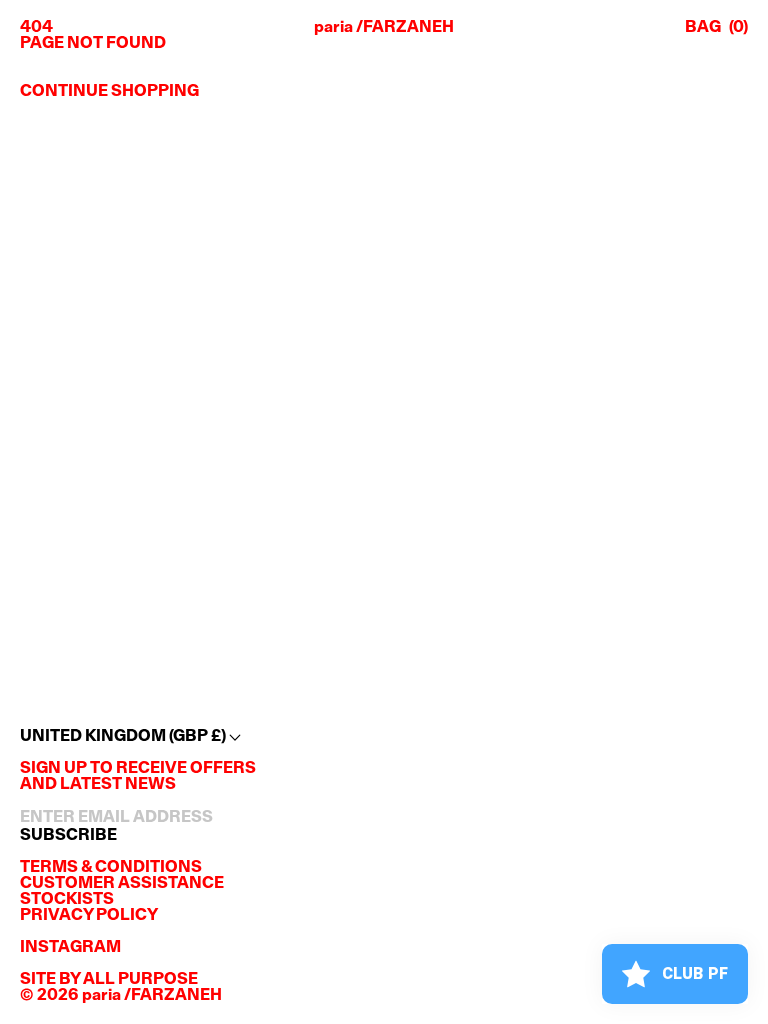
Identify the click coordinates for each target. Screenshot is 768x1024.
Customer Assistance (122, 884)
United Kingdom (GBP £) (124, 737)
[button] (716, 28)
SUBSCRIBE (68, 836)
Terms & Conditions (111, 868)
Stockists (67, 900)
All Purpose (140, 980)
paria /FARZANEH (384, 28)
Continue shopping (109, 92)
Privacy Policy (89, 916)
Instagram (70, 948)
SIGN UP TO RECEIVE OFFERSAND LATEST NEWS (138, 777)
